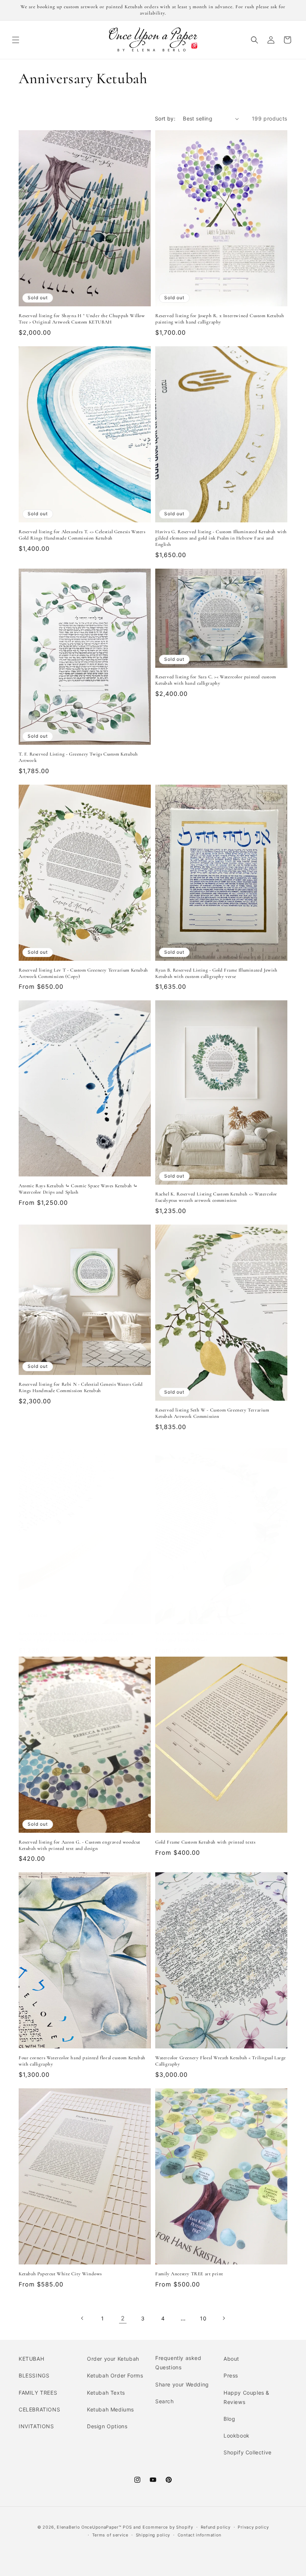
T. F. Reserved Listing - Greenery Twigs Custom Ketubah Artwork (78, 757)
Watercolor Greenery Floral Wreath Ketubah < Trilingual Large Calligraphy (221, 2061)
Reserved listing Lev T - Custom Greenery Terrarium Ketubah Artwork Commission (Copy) (83, 973)
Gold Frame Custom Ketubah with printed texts (205, 1842)
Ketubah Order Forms (115, 2375)
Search (165, 2401)
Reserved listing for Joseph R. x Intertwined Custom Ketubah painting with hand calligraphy (220, 319)
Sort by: (165, 118)
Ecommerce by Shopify (168, 2527)
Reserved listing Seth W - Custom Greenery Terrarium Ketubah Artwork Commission (212, 1413)
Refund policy (216, 2527)
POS (127, 2527)
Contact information (199, 2535)
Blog (229, 2419)
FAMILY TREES (38, 2393)
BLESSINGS (34, 2375)
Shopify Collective (248, 2452)
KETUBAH (31, 2359)
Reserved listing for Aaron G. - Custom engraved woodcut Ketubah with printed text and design (79, 1845)
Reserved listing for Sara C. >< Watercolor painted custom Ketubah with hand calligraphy (216, 680)
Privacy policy (253, 2527)
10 (203, 2318)
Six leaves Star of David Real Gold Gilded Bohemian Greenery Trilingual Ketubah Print (220, 1637)
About (231, 2359)
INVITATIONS (36, 2426)
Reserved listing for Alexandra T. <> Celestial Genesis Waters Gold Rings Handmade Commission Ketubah (82, 535)
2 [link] (123, 2318)
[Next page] (224, 2318)
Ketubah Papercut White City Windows (60, 2274)
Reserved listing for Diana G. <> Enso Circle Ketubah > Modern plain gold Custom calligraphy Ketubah (76, 1637)
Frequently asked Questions (178, 2363)
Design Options (107, 2426)
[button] (16, 40)
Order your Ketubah (113, 2359)
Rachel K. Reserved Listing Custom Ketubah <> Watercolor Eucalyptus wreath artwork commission (216, 1197)
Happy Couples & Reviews (246, 2397)
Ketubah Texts (106, 2393)
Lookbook (237, 2436)
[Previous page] (82, 2318)
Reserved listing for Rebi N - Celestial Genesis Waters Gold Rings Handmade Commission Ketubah (81, 1387)
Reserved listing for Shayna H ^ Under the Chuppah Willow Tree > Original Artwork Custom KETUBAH (82, 319)
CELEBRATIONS (39, 2409)
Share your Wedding (182, 2384)
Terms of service (110, 2535)
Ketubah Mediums (110, 2409)
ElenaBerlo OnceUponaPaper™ (89, 2527)
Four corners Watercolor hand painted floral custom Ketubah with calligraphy (82, 2061)
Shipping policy (153, 2535)
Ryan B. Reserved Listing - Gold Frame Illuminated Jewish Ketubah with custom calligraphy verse (216, 973)
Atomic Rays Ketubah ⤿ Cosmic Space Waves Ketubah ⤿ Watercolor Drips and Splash (78, 1189)
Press (231, 2375)
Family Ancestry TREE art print (189, 2274)
